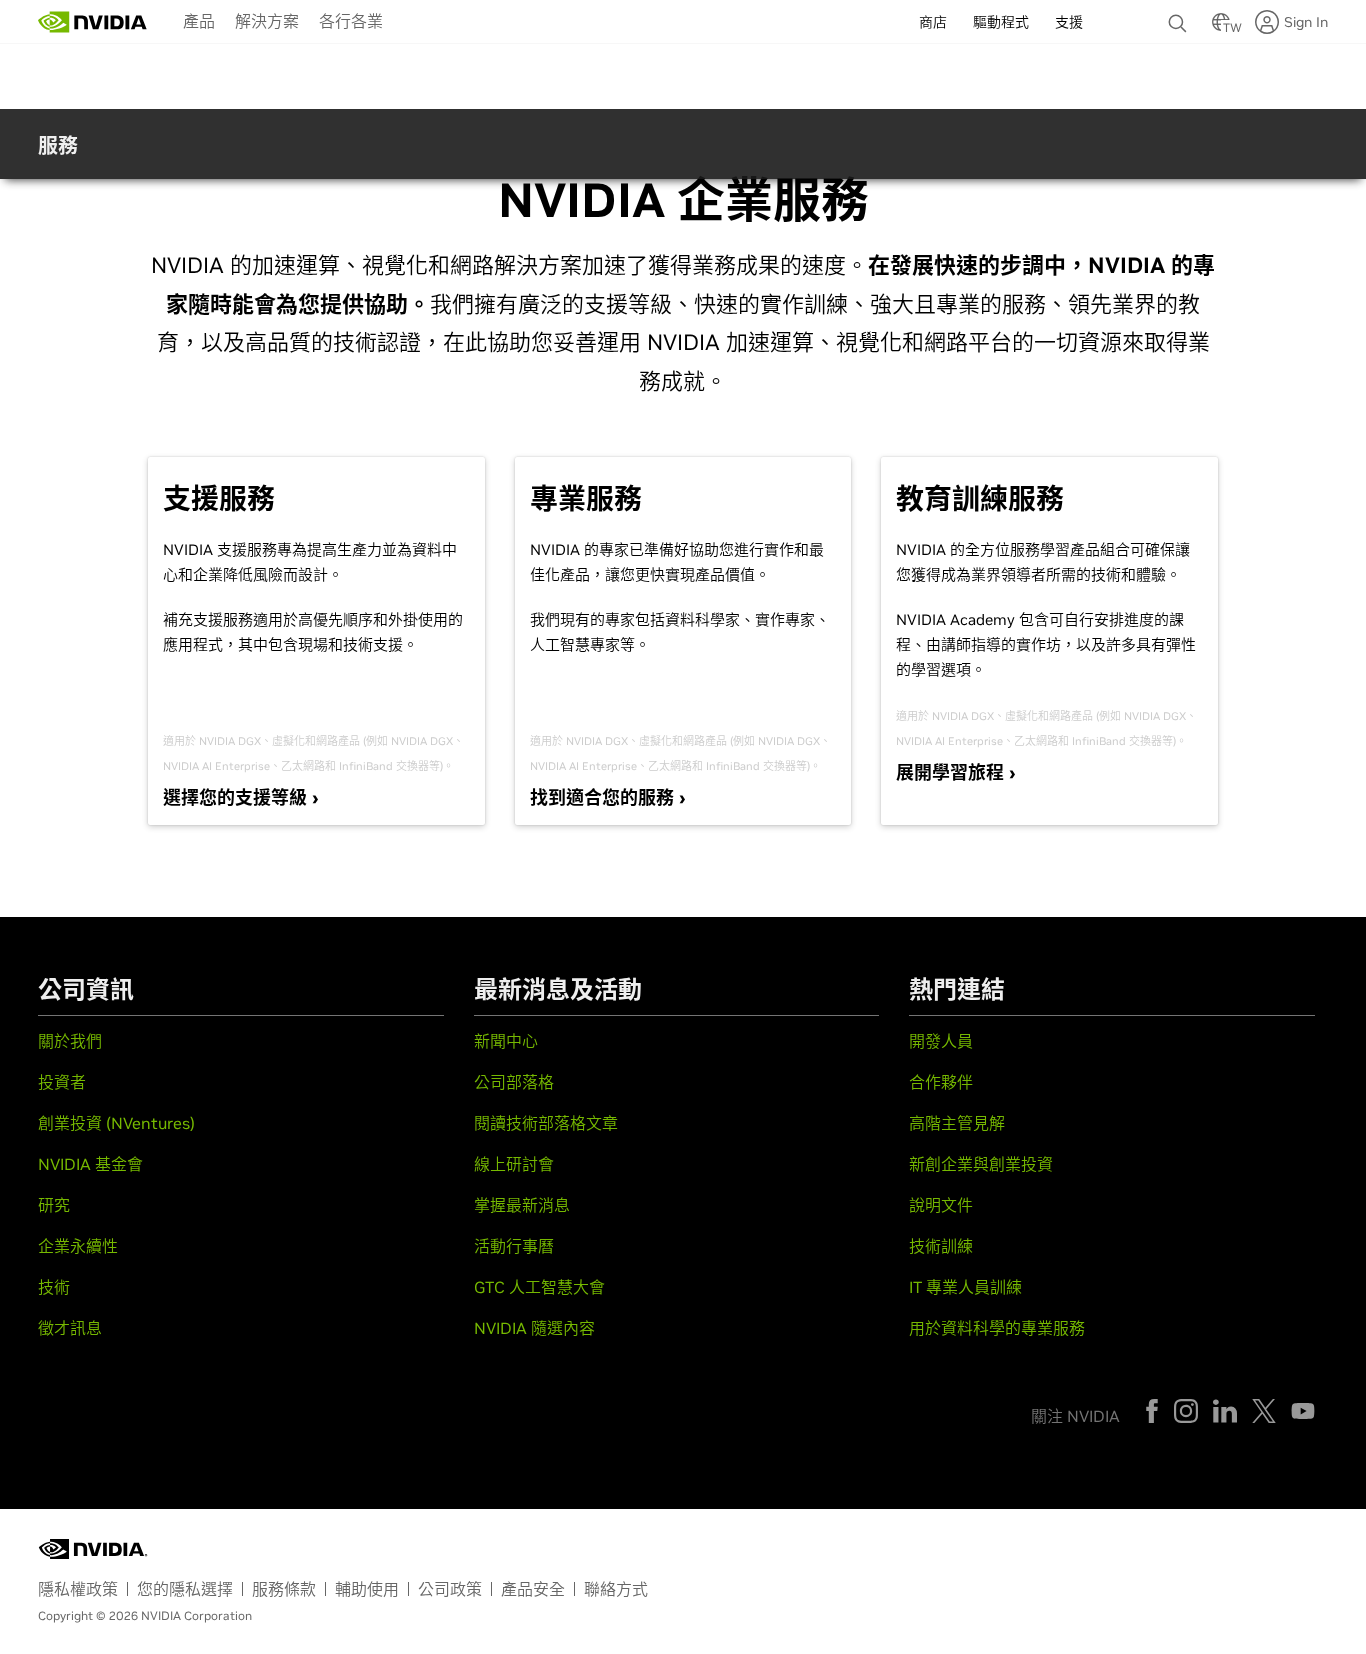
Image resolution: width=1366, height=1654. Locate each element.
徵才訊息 (70, 1328)
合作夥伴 (941, 1082)
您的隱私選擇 (185, 1589)
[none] (1180, 14)
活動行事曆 (514, 1246)
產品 (199, 21)
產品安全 (533, 1589)
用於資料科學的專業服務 (997, 1328)
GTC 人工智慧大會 (539, 1287)
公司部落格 (514, 1082)
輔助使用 (367, 1589)
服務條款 (284, 1589)
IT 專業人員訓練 (965, 1287)
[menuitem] (199, 20)
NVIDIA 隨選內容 (534, 1328)
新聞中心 (506, 1041)
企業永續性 (78, 1246)
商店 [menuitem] (933, 22)
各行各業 (351, 21)
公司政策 (450, 1589)
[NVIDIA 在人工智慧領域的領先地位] (93, 22)
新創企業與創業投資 (981, 1164)
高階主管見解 (957, 1123)
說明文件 (941, 1205)
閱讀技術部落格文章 (546, 1123)
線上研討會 (514, 1164)
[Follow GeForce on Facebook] (1152, 1411)
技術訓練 (941, 1246)
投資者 (62, 1082)
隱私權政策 (78, 1589)
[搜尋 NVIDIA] (1180, 18)
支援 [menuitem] (1069, 22)
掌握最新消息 (522, 1205)
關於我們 (70, 1041)
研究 (54, 1205)
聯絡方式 (616, 1589)
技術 (54, 1287)
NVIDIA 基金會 (90, 1164)
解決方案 (267, 21)
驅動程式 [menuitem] (1001, 22)
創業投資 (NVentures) (116, 1123)
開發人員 (941, 1041)
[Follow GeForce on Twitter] (1264, 1411)
